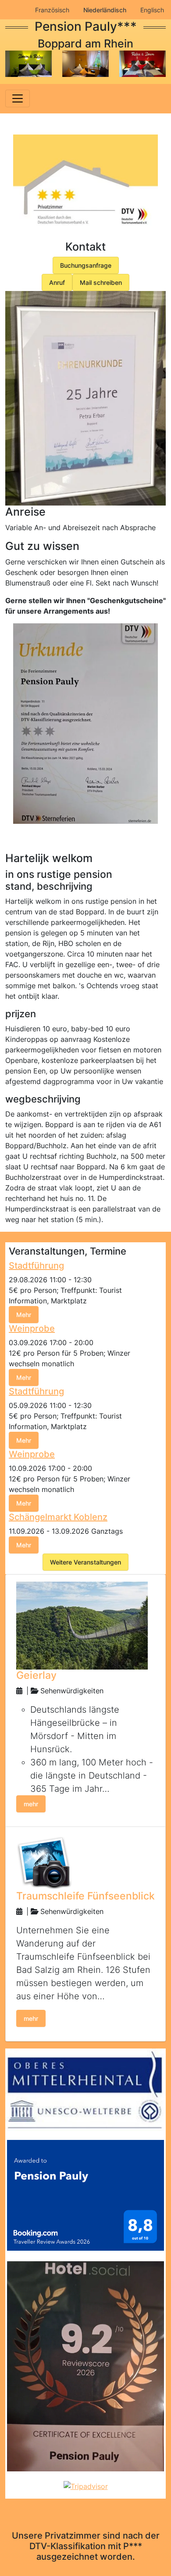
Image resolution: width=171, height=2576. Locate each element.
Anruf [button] (57, 282)
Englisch (152, 10)
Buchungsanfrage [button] (86, 265)
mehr (31, 1804)
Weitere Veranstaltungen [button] (85, 1562)
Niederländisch (105, 10)
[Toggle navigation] (18, 98)
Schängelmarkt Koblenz (58, 1517)
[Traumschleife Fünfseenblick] (44, 1862)
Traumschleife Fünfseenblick (85, 1896)
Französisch (52, 10)
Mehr (24, 1315)
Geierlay (36, 1675)
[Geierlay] (82, 1625)
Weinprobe (32, 1328)
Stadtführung (36, 1266)
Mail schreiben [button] (101, 282)
